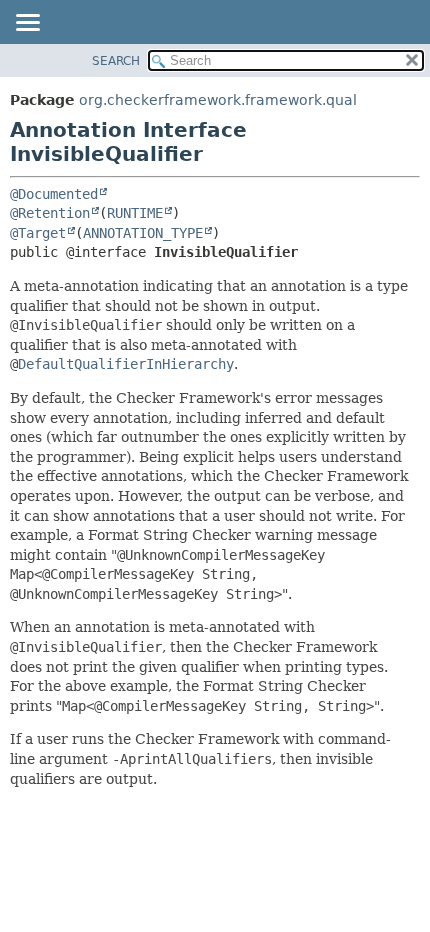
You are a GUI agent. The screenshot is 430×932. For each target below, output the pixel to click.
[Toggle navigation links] (27, 24)
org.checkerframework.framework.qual (218, 100)
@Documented (54, 194)
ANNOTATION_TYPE (143, 233)
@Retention (50, 213)
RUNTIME (135, 213)
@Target (38, 233)
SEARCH (116, 61)
